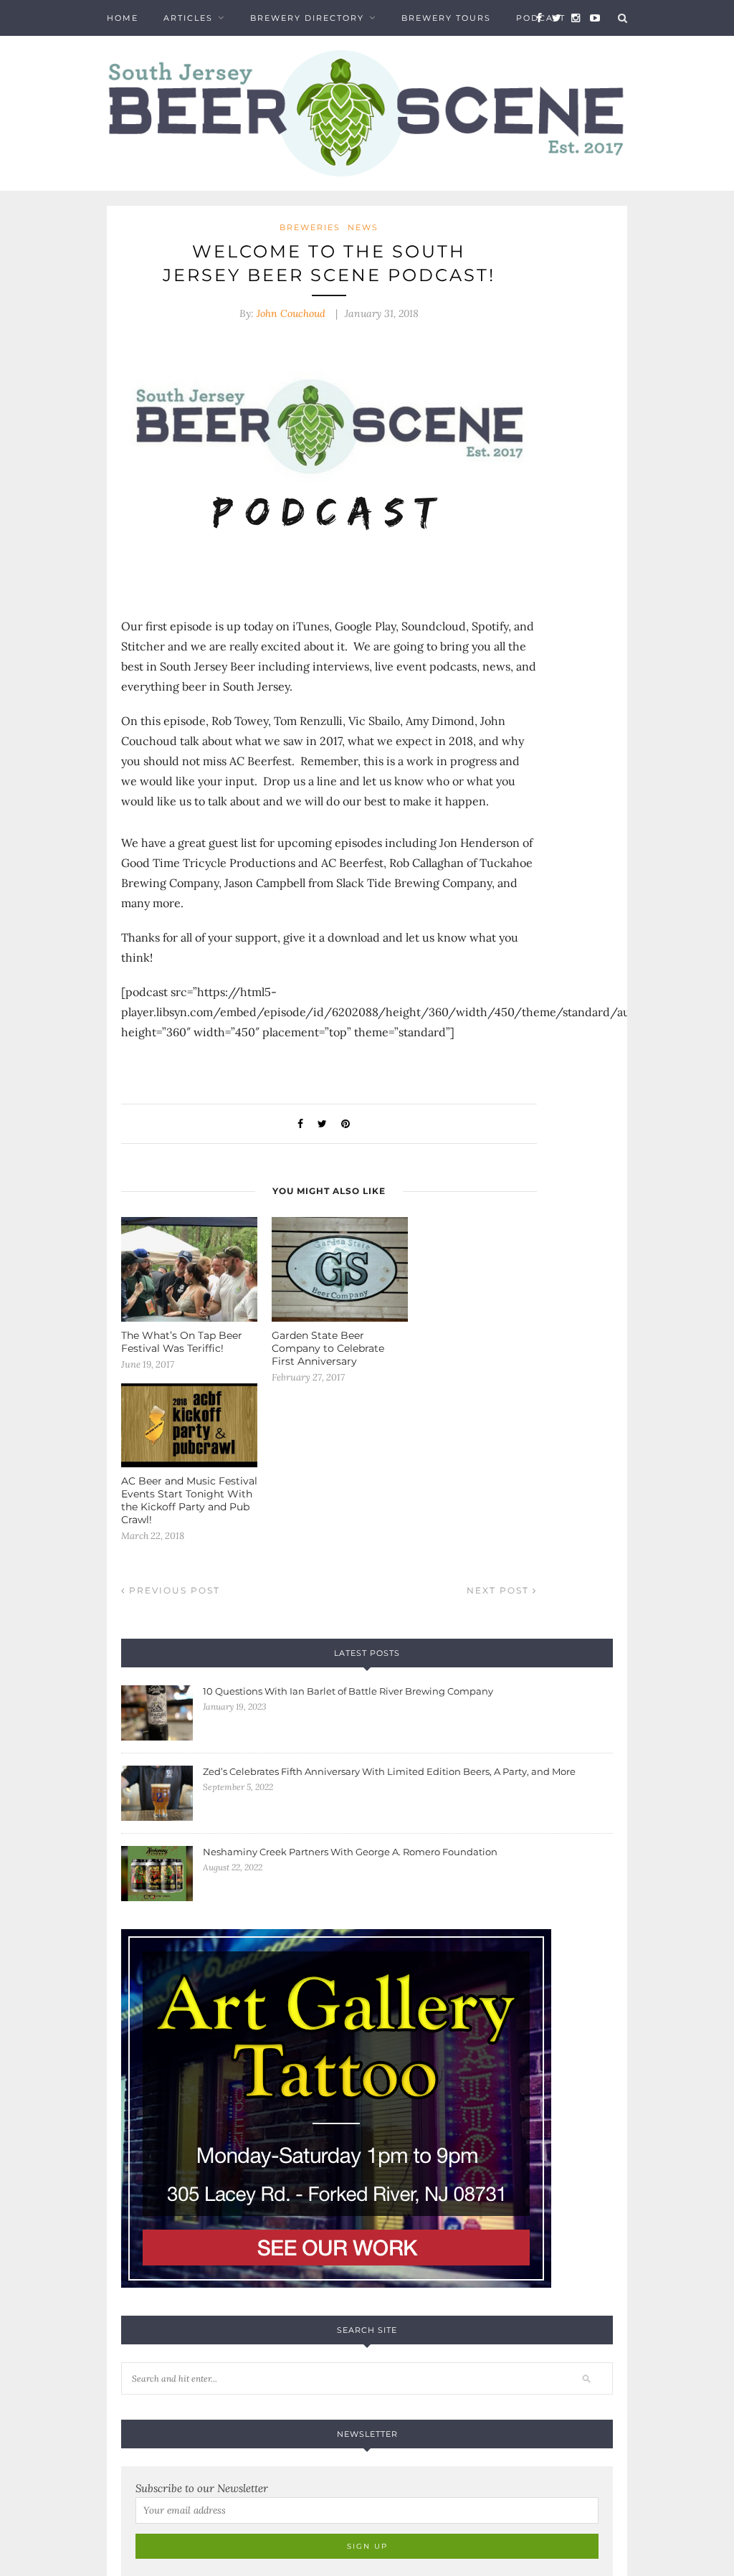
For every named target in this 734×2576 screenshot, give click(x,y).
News (363, 227)
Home (123, 18)
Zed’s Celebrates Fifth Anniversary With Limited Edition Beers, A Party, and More (389, 1771)
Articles (188, 18)
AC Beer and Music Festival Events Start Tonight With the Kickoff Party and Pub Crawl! (189, 1500)
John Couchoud (291, 313)
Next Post (500, 1590)
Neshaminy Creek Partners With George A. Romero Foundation (350, 1852)
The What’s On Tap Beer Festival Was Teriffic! (182, 1342)
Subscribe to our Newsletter (202, 2488)
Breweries (310, 227)
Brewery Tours (446, 18)
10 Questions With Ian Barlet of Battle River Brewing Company (348, 1691)
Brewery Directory (307, 18)
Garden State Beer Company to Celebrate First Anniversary (328, 1348)
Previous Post (173, 1590)
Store (124, 54)
